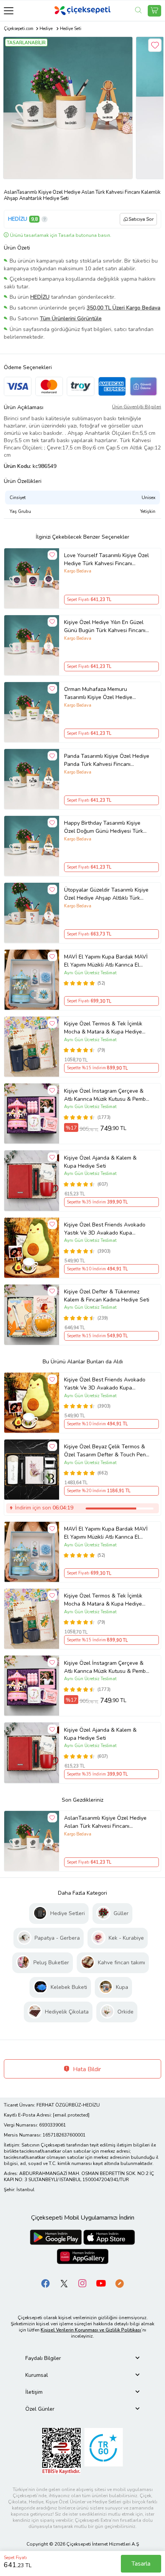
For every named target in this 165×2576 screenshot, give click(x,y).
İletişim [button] (34, 2392)
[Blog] (119, 2283)
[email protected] (71, 2115)
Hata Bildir (86, 2069)
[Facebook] (46, 2283)
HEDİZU (18, 219)
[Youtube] (101, 2283)
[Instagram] (82, 2283)
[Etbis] (61, 2450)
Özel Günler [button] (40, 2409)
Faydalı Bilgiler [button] (43, 2358)
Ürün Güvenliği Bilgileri (137, 407)
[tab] (82, 2358)
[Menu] (9, 11)
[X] (64, 2283)
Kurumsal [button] (37, 2375)
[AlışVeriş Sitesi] (154, 11)
